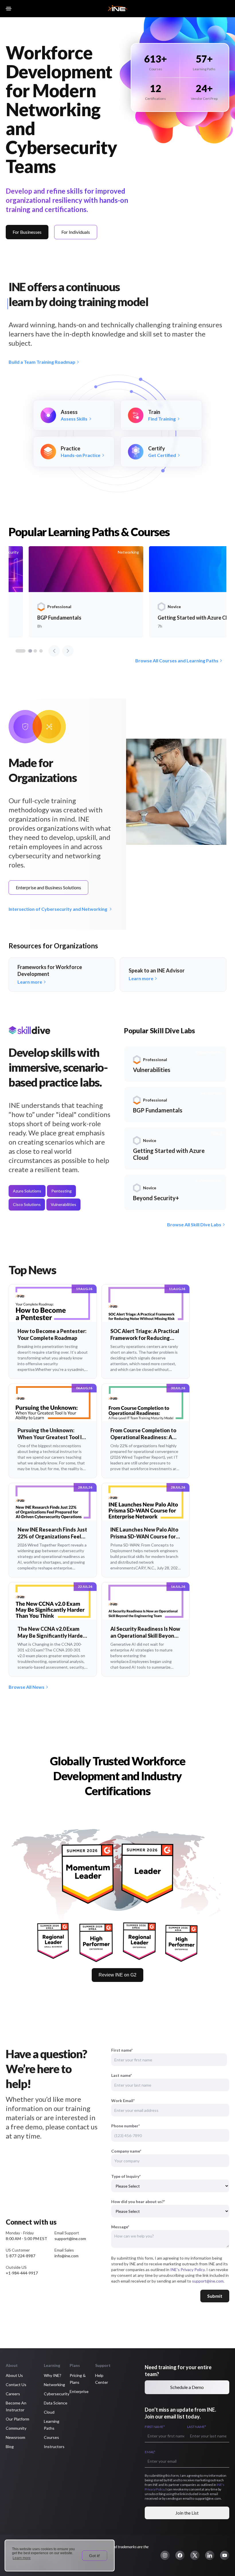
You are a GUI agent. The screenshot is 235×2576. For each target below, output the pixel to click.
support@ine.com (208, 2281)
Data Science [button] (56, 2403)
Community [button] (16, 2428)
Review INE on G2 (117, 1975)
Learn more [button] (22, 2558)
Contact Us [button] (16, 2385)
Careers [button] (13, 2394)
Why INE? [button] (53, 2375)
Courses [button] (51, 2437)
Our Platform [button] (17, 2419)
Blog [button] (10, 2446)
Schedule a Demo (187, 2387)
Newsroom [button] (15, 2437)
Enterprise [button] (79, 2391)
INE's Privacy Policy (187, 2269)
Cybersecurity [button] (57, 2394)
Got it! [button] (95, 2556)
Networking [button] (54, 2385)
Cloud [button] (49, 2412)
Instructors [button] (54, 2446)
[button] (165, 2555)
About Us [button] (14, 2375)
